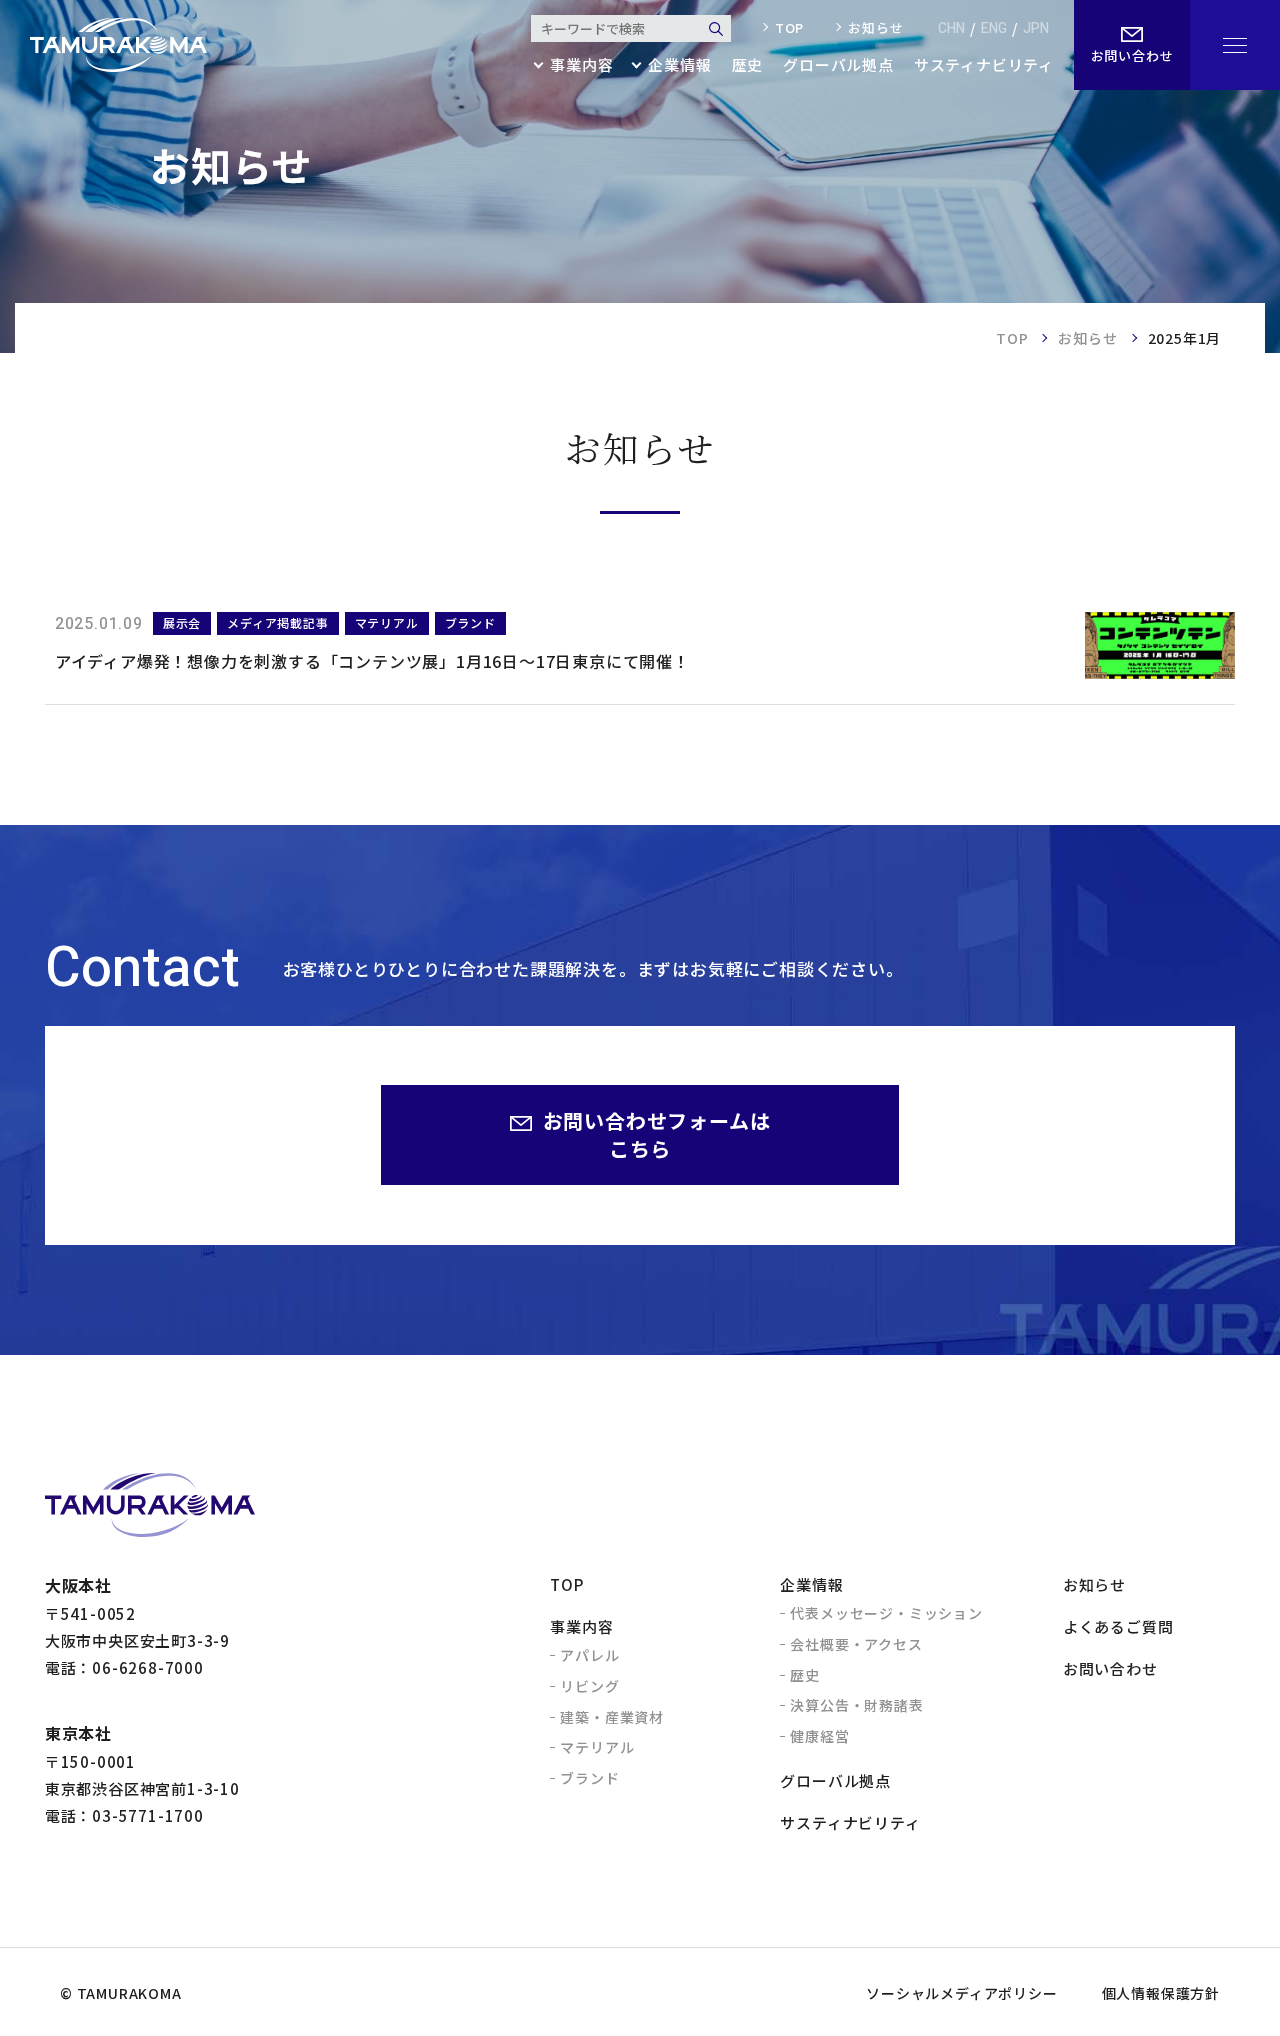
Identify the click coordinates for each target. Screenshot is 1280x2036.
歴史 (748, 66)
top (789, 28)
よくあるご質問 (1118, 1626)
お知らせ (875, 28)
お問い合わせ (1110, 1668)
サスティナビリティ (984, 66)
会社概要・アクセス (856, 1644)
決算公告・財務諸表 (856, 1705)
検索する (716, 29)
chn (951, 28)
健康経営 (819, 1736)
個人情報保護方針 (1161, 1993)
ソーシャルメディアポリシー (961, 1993)
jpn (1036, 28)
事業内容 (581, 1626)
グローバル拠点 (838, 66)
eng (994, 28)
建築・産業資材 (612, 1717)
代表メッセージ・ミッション (886, 1613)
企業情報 (811, 1584)
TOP (1012, 338)
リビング (589, 1686)
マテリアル (597, 1747)
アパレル (589, 1655)
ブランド (589, 1778)
